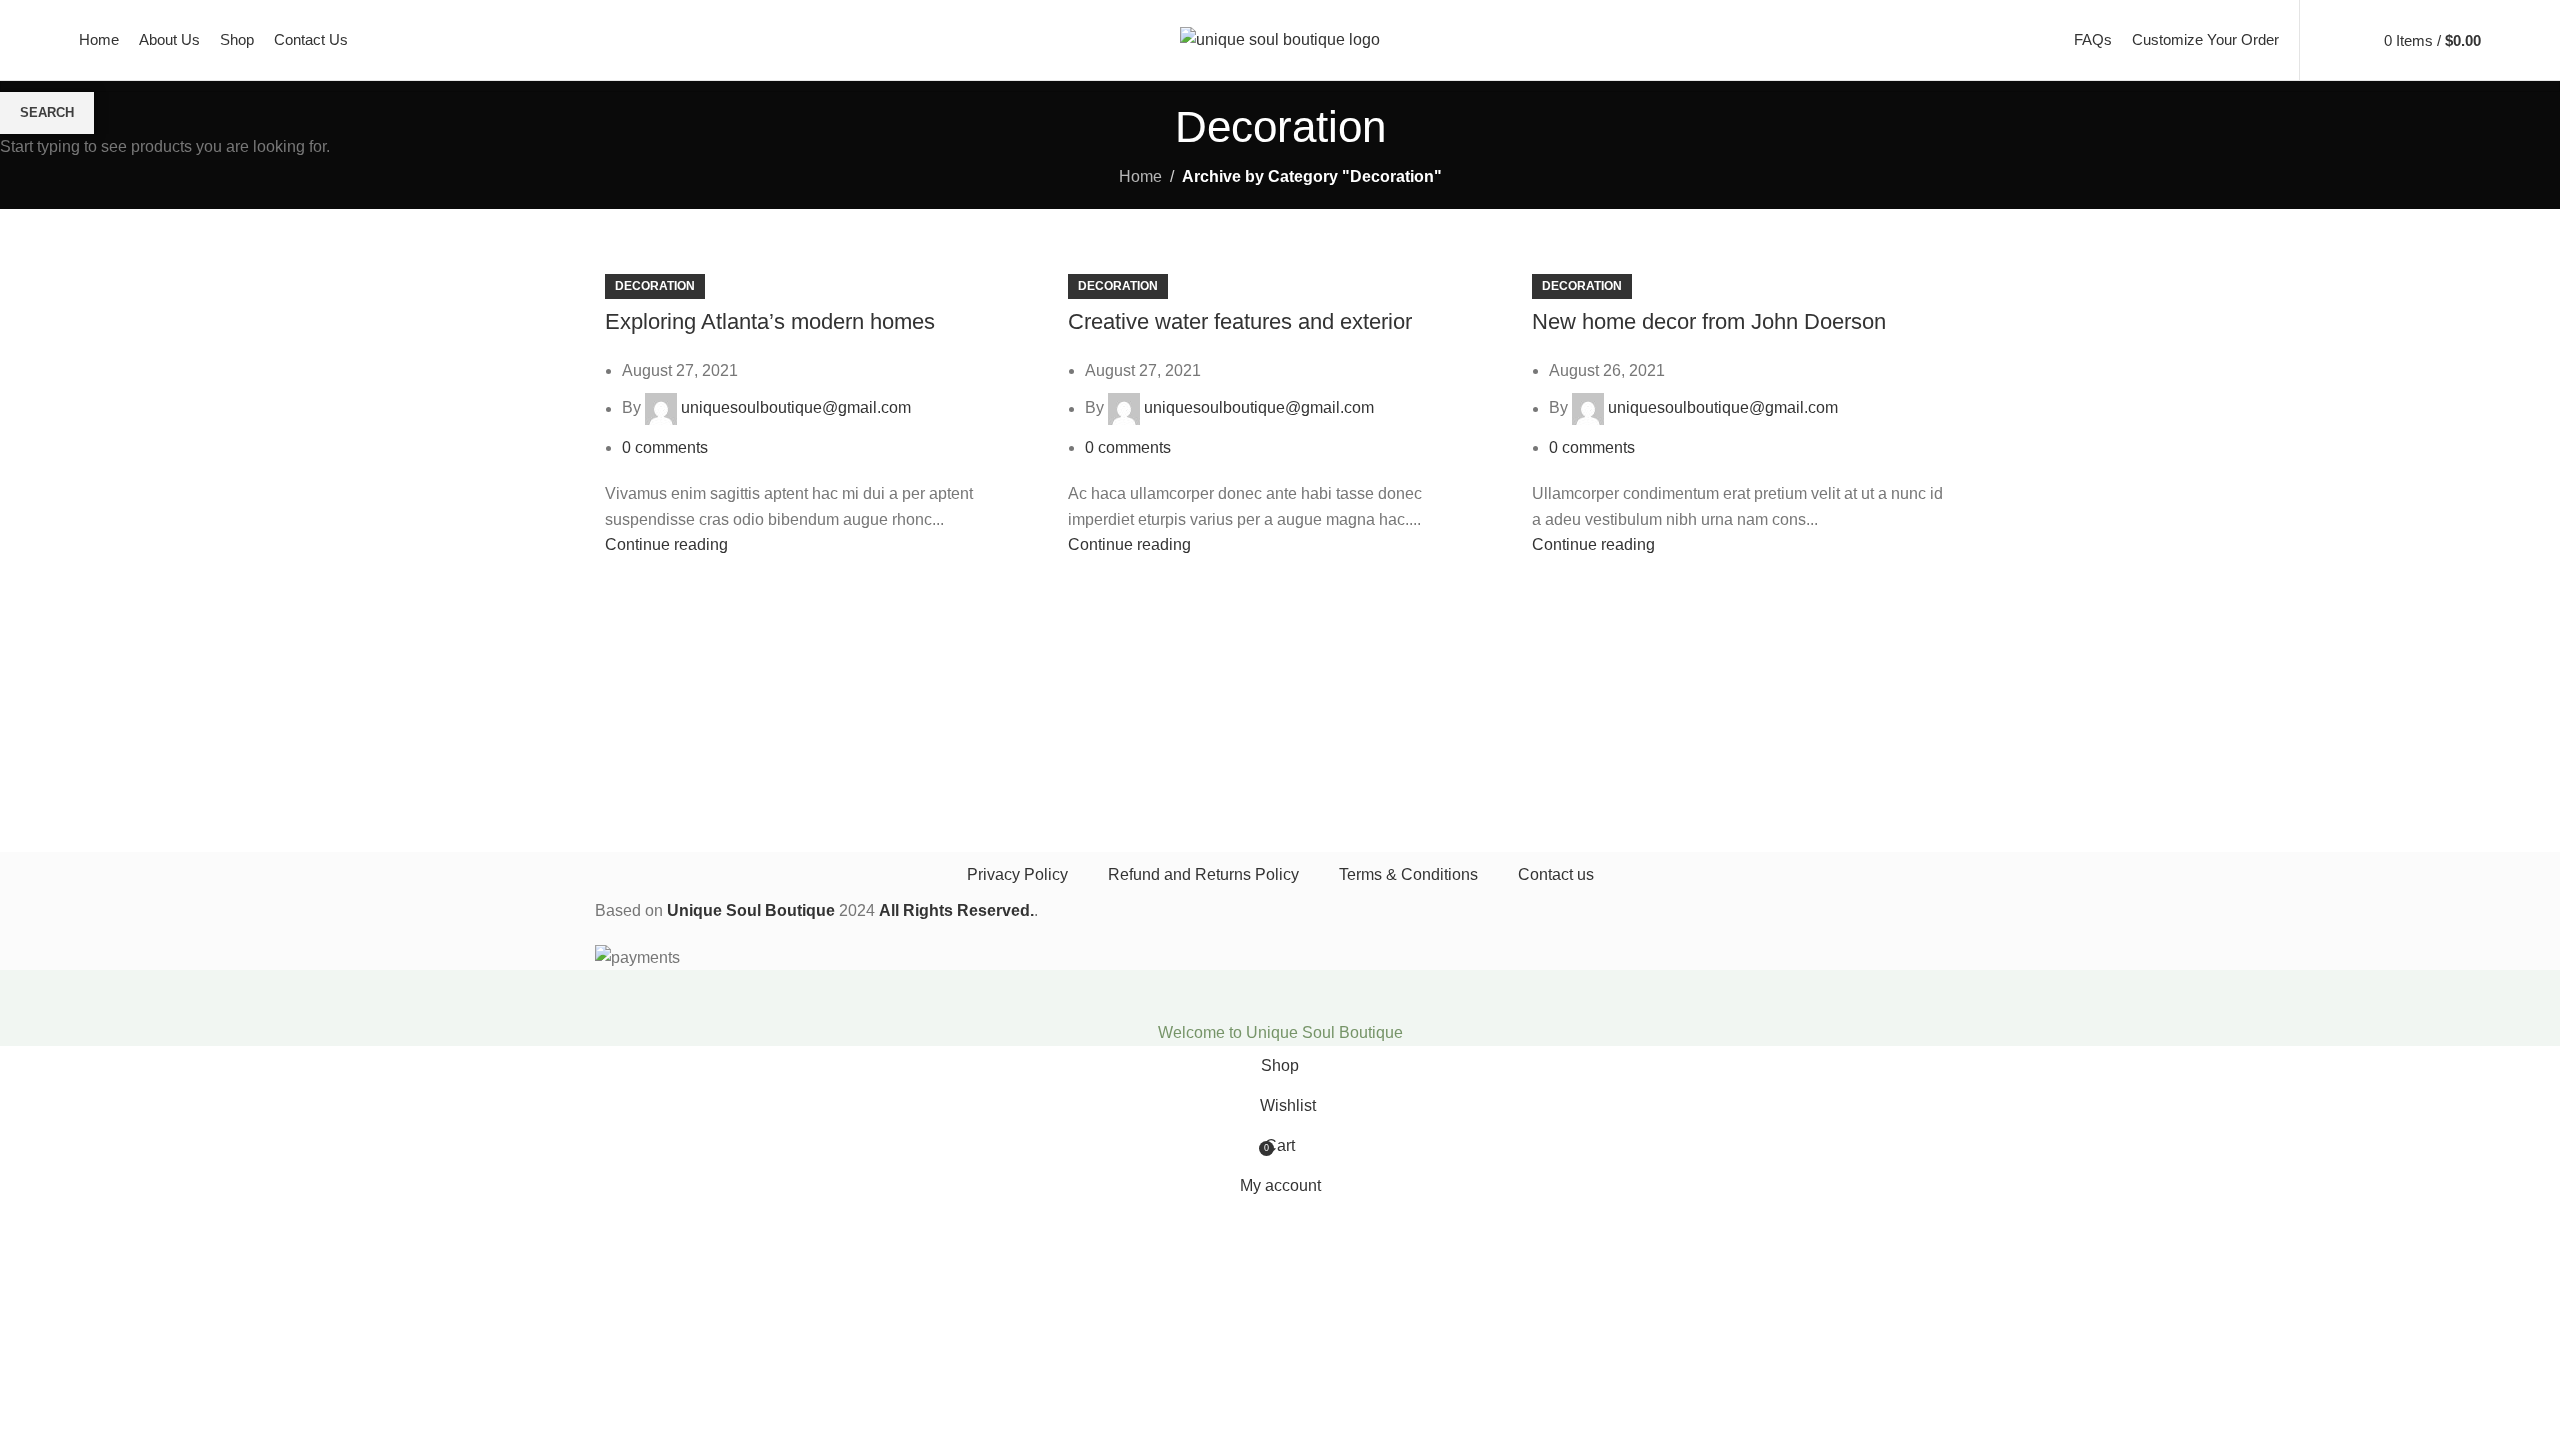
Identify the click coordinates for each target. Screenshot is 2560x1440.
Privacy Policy (1017, 874)
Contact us (1556, 874)
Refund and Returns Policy (1203, 874)
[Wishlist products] (2348, 40)
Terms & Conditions (1408, 874)
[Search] (2320, 40)
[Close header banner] (25, 995)
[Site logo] (1280, 38)
